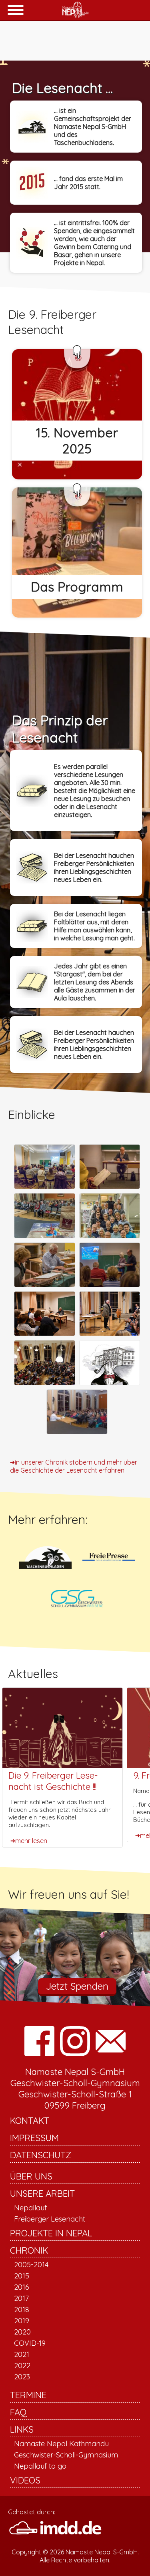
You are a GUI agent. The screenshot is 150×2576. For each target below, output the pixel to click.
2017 (21, 2298)
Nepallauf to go (40, 2466)
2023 (22, 2377)
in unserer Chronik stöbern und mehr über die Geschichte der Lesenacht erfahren (74, 1466)
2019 (22, 2321)
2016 (22, 2287)
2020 (22, 2332)
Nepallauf (30, 2208)
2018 (22, 2309)
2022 (22, 2366)
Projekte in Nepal (51, 2233)
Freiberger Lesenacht (50, 2219)
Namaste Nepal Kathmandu (61, 2444)
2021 (22, 2354)
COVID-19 (30, 2343)
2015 (22, 2276)
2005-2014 (31, 2265)
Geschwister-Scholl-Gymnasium (66, 2455)
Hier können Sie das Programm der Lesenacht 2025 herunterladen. (76, 552)
